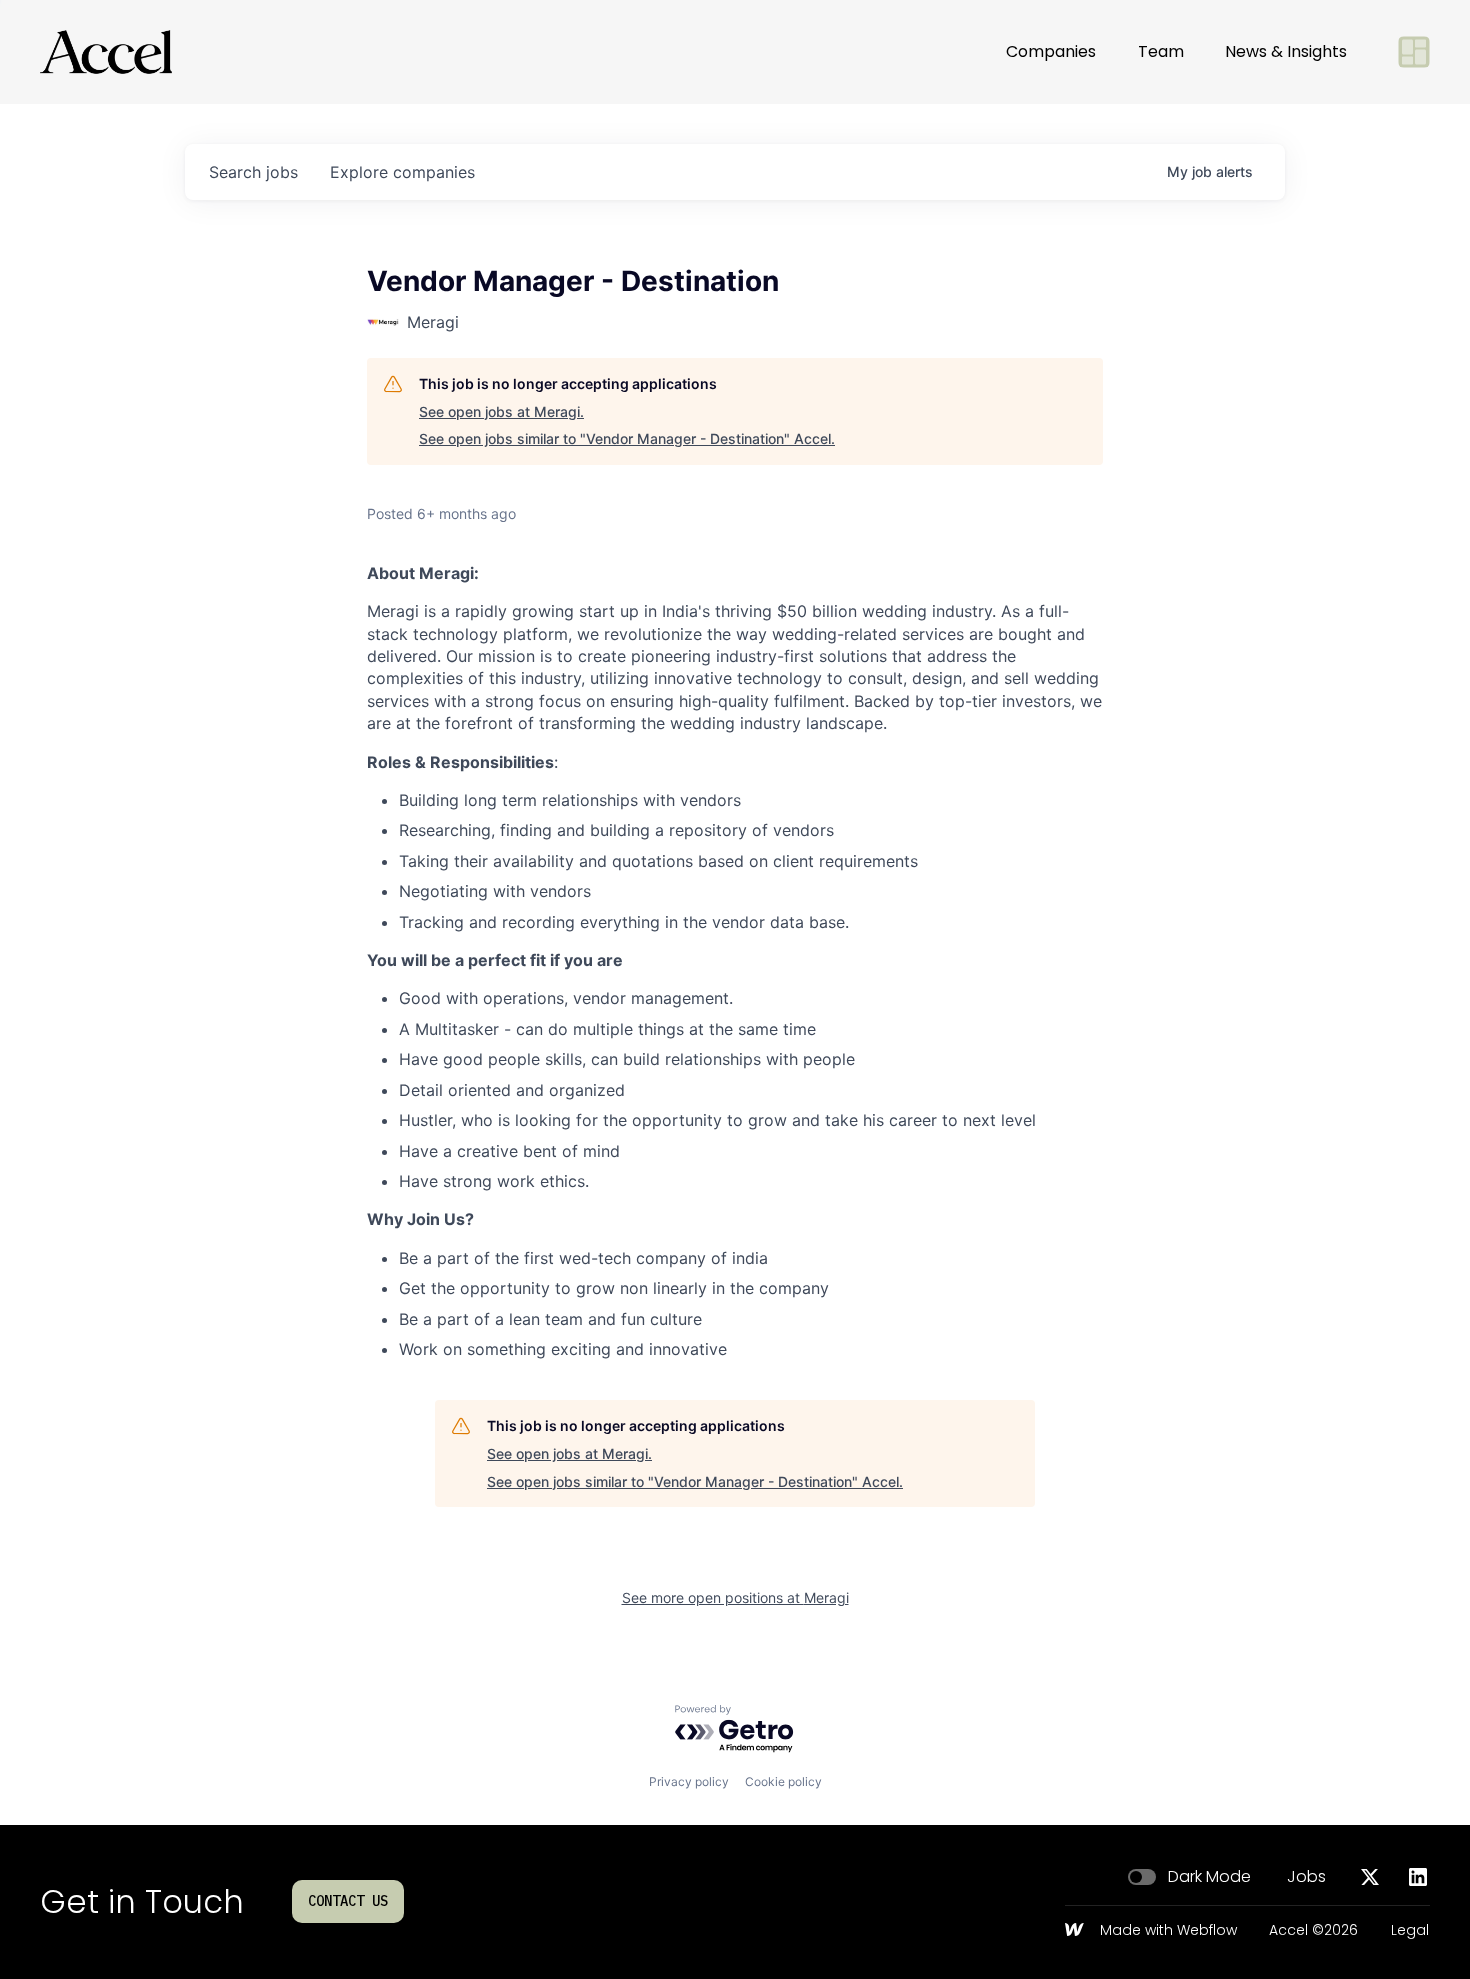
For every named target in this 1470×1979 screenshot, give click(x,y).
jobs (253, 172)
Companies (1051, 51)
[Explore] (1414, 52)
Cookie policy (783, 1781)
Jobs (1306, 1877)
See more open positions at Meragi (735, 1597)
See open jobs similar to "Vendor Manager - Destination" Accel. (627, 438)
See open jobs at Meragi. (501, 411)
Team (1161, 51)
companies (402, 172)
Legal (1410, 1931)
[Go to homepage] (106, 52)
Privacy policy (689, 1781)
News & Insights (1286, 51)
